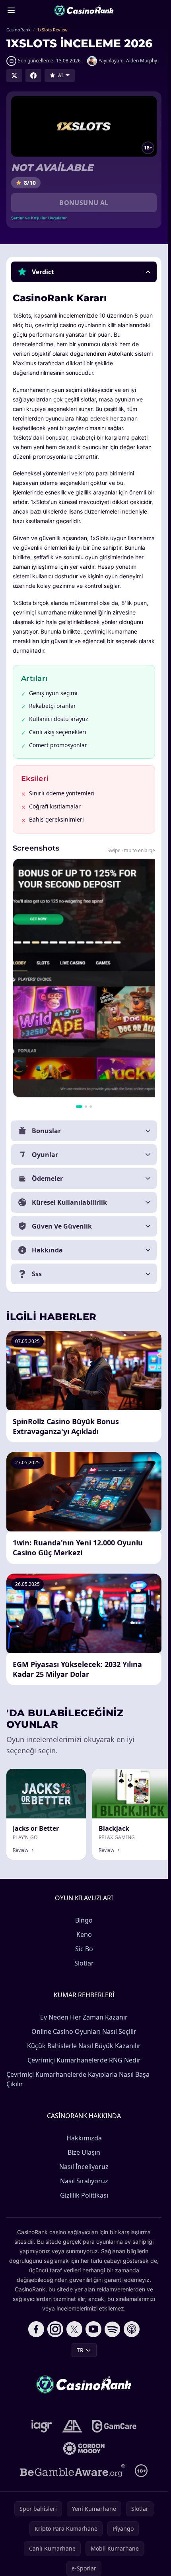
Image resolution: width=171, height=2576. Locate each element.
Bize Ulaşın (84, 2152)
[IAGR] (42, 2426)
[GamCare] (114, 2426)
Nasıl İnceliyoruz (84, 2167)
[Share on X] (14, 76)
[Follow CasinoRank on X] (74, 2329)
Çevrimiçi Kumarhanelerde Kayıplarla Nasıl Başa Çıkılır (78, 2079)
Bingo (84, 1920)
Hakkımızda (84, 2138)
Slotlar (84, 1963)
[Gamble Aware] (73, 2471)
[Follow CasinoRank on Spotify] (113, 2329)
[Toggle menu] (11, 10)
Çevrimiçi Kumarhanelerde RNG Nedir (84, 2060)
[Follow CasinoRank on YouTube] (93, 2329)
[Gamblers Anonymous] (72, 2426)
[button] (84, 272)
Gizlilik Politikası (84, 2195)
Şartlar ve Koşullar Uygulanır (39, 218)
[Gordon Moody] (84, 2448)
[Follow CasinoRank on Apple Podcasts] (132, 2329)
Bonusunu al (84, 203)
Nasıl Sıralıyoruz (84, 2181)
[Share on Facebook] (33, 76)
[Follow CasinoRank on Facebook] (36, 2329)
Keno (84, 1934)
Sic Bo (84, 1949)
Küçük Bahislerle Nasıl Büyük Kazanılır (84, 2046)
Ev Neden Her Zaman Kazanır (84, 2017)
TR (80, 2350)
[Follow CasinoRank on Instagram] (55, 2329)
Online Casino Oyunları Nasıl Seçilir (84, 2031)
